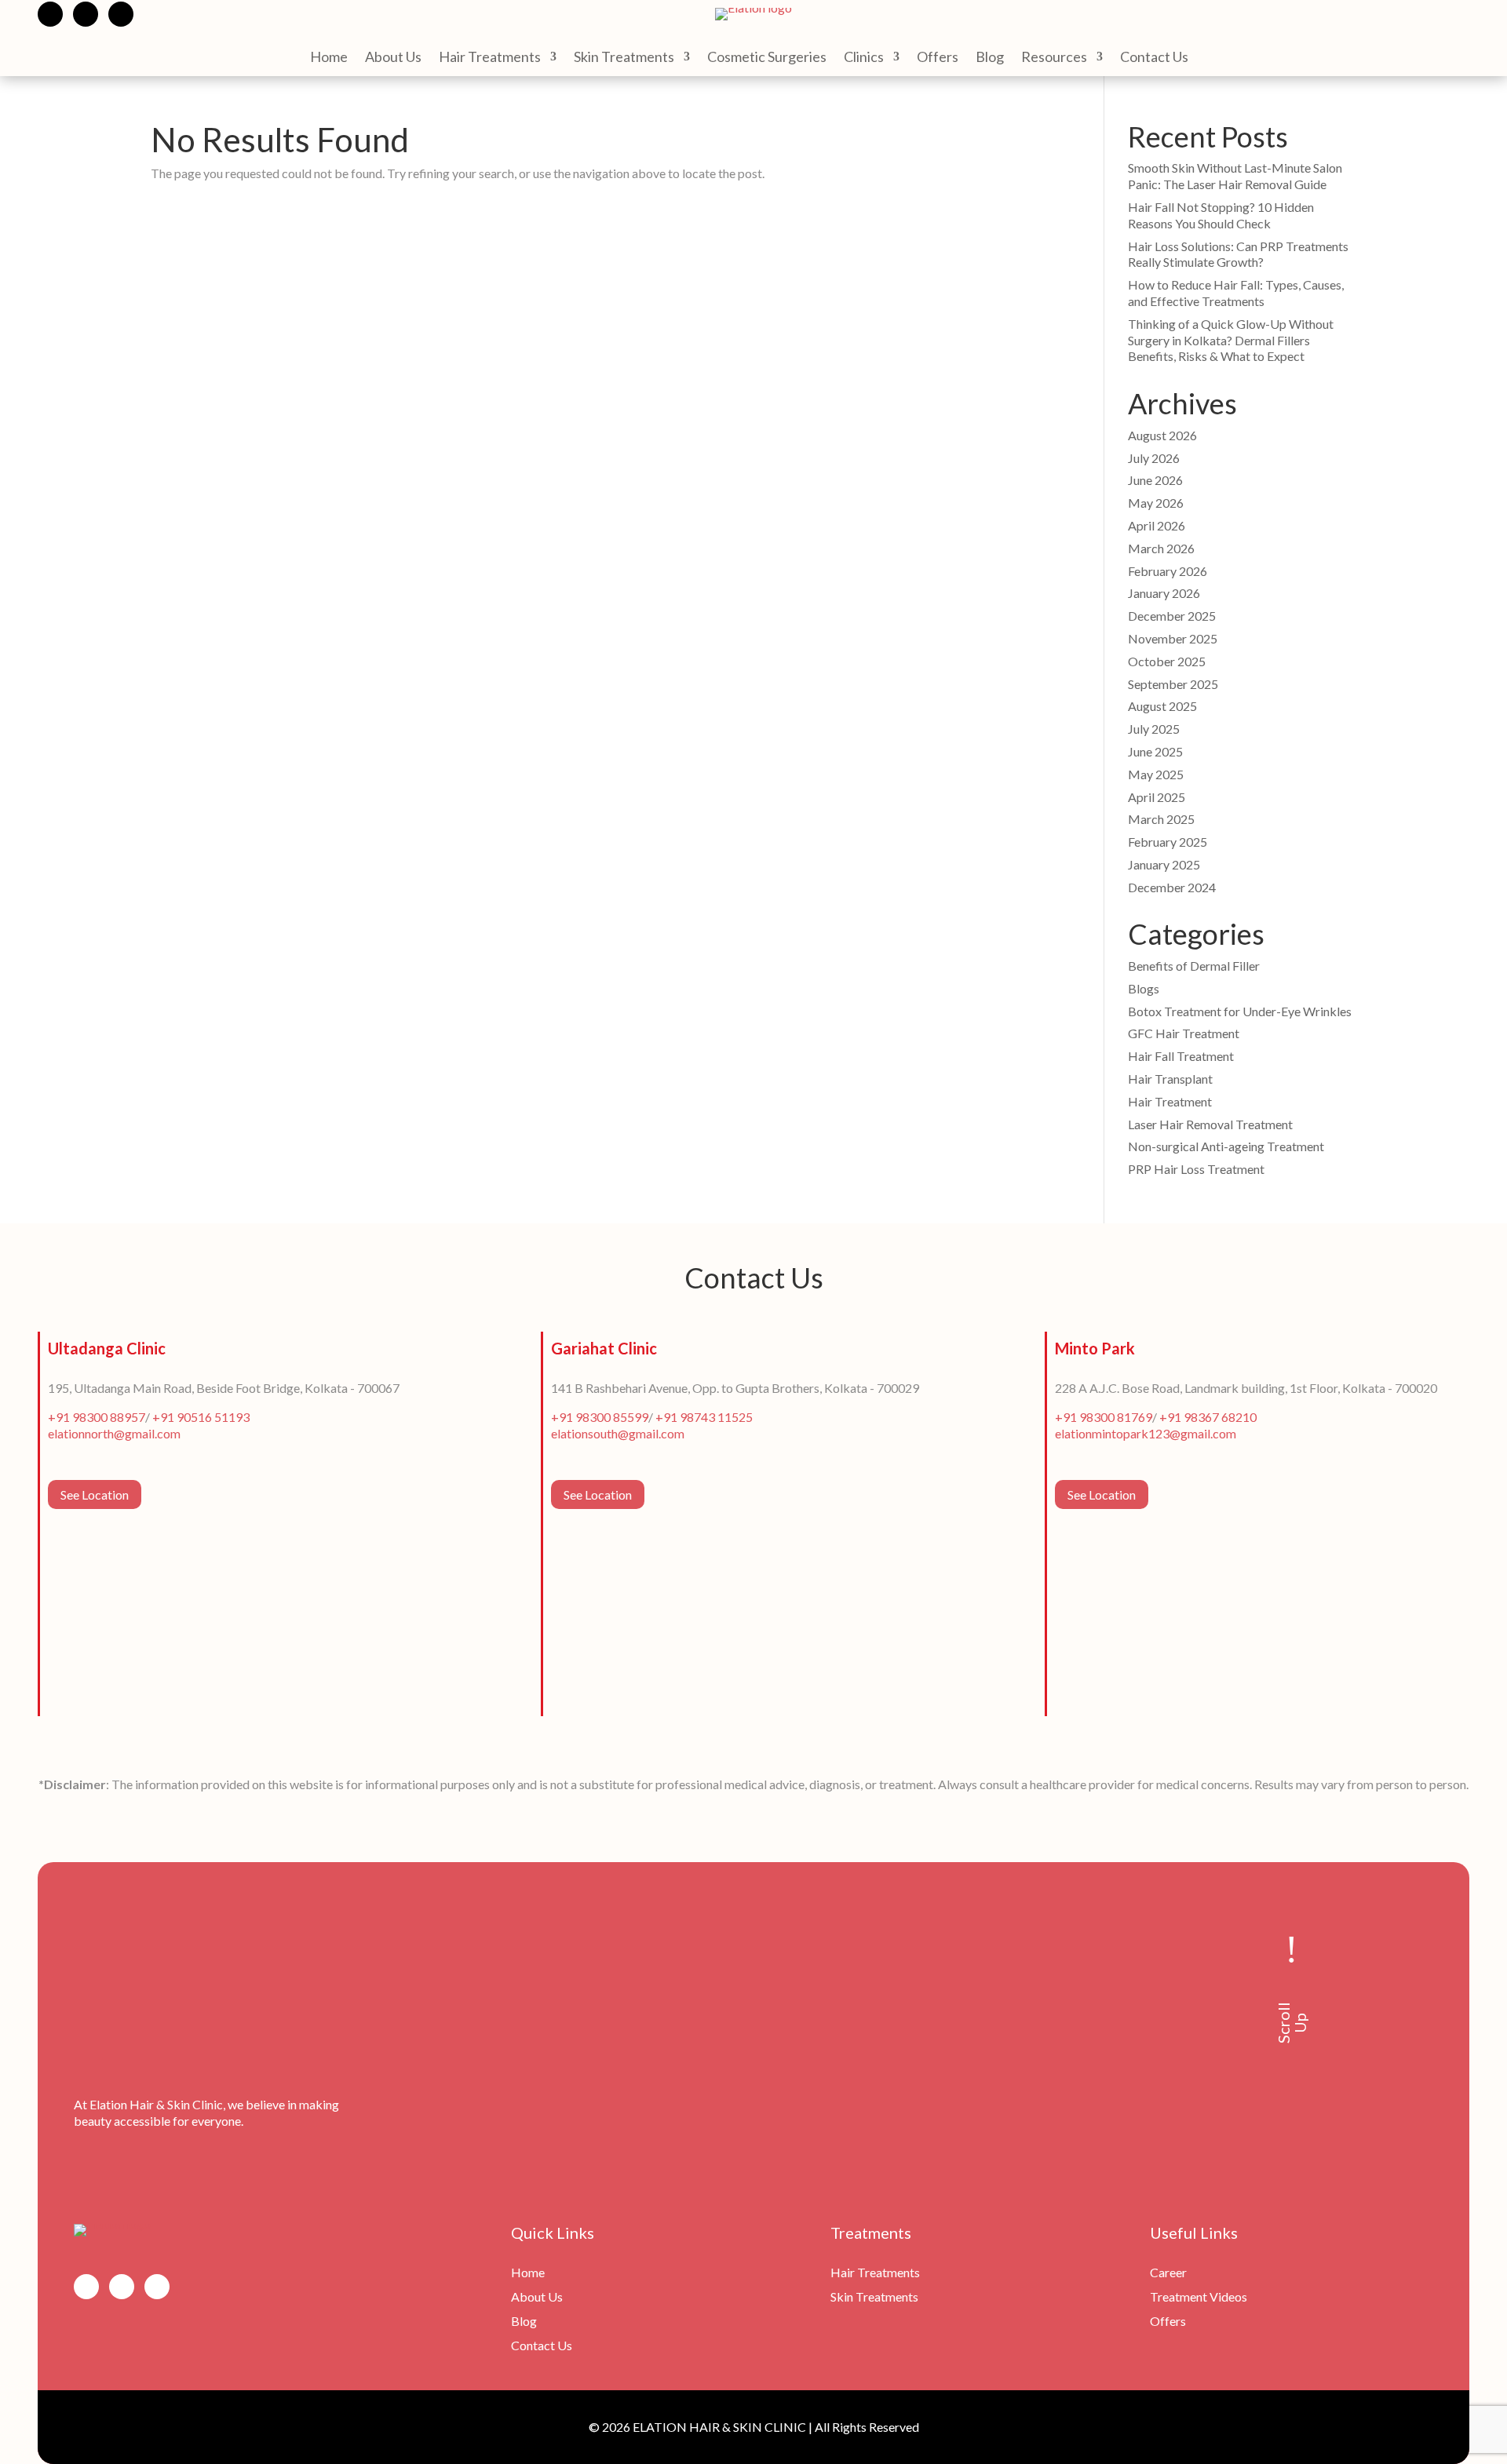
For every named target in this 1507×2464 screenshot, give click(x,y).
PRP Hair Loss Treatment (1196, 1169)
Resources (1054, 58)
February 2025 (1168, 842)
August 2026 (1162, 435)
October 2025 (1167, 661)
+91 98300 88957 (97, 1417)
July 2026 (1154, 458)
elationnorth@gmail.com (114, 1433)
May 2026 (1156, 503)
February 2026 (1168, 571)
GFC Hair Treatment (1184, 1033)
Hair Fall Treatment (1181, 1056)
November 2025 (1173, 638)
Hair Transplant (1170, 1079)
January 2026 (1164, 593)
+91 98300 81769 (1104, 1417)
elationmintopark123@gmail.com (1146, 1433)
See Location (95, 1494)
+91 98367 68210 (1208, 1417)
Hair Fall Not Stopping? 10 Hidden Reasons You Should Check (1221, 215)
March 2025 (1161, 819)
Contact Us (1154, 58)
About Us (393, 58)
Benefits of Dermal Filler (1194, 966)
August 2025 (1162, 706)
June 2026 (1155, 480)
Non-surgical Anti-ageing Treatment (1226, 1146)
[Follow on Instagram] (86, 14)
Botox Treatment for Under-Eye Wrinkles (1240, 1011)
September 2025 (1173, 684)
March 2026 (1161, 548)
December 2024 (1172, 887)
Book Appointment (1405, 15)
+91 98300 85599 (600, 1417)
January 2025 (1164, 864)
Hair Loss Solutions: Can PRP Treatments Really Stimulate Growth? (1238, 254)
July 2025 (1154, 729)
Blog (990, 58)
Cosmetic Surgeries (767, 58)
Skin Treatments (624, 58)
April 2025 (1157, 797)
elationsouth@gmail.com (618, 1433)
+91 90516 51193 (201, 1417)
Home (329, 58)
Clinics (864, 58)
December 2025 (1172, 616)
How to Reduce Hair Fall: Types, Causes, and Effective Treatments (1236, 293)
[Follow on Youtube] (121, 14)
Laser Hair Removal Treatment (1210, 1124)
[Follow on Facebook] (50, 14)
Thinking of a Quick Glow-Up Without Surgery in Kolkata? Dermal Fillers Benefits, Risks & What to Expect (1231, 340)
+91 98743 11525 (704, 1417)
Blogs (1144, 988)
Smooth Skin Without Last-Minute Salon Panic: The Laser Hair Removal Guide (1235, 176)
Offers (938, 58)
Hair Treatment (1170, 1101)
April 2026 (1157, 525)
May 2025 (1156, 774)
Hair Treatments (490, 58)
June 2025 (1155, 751)
